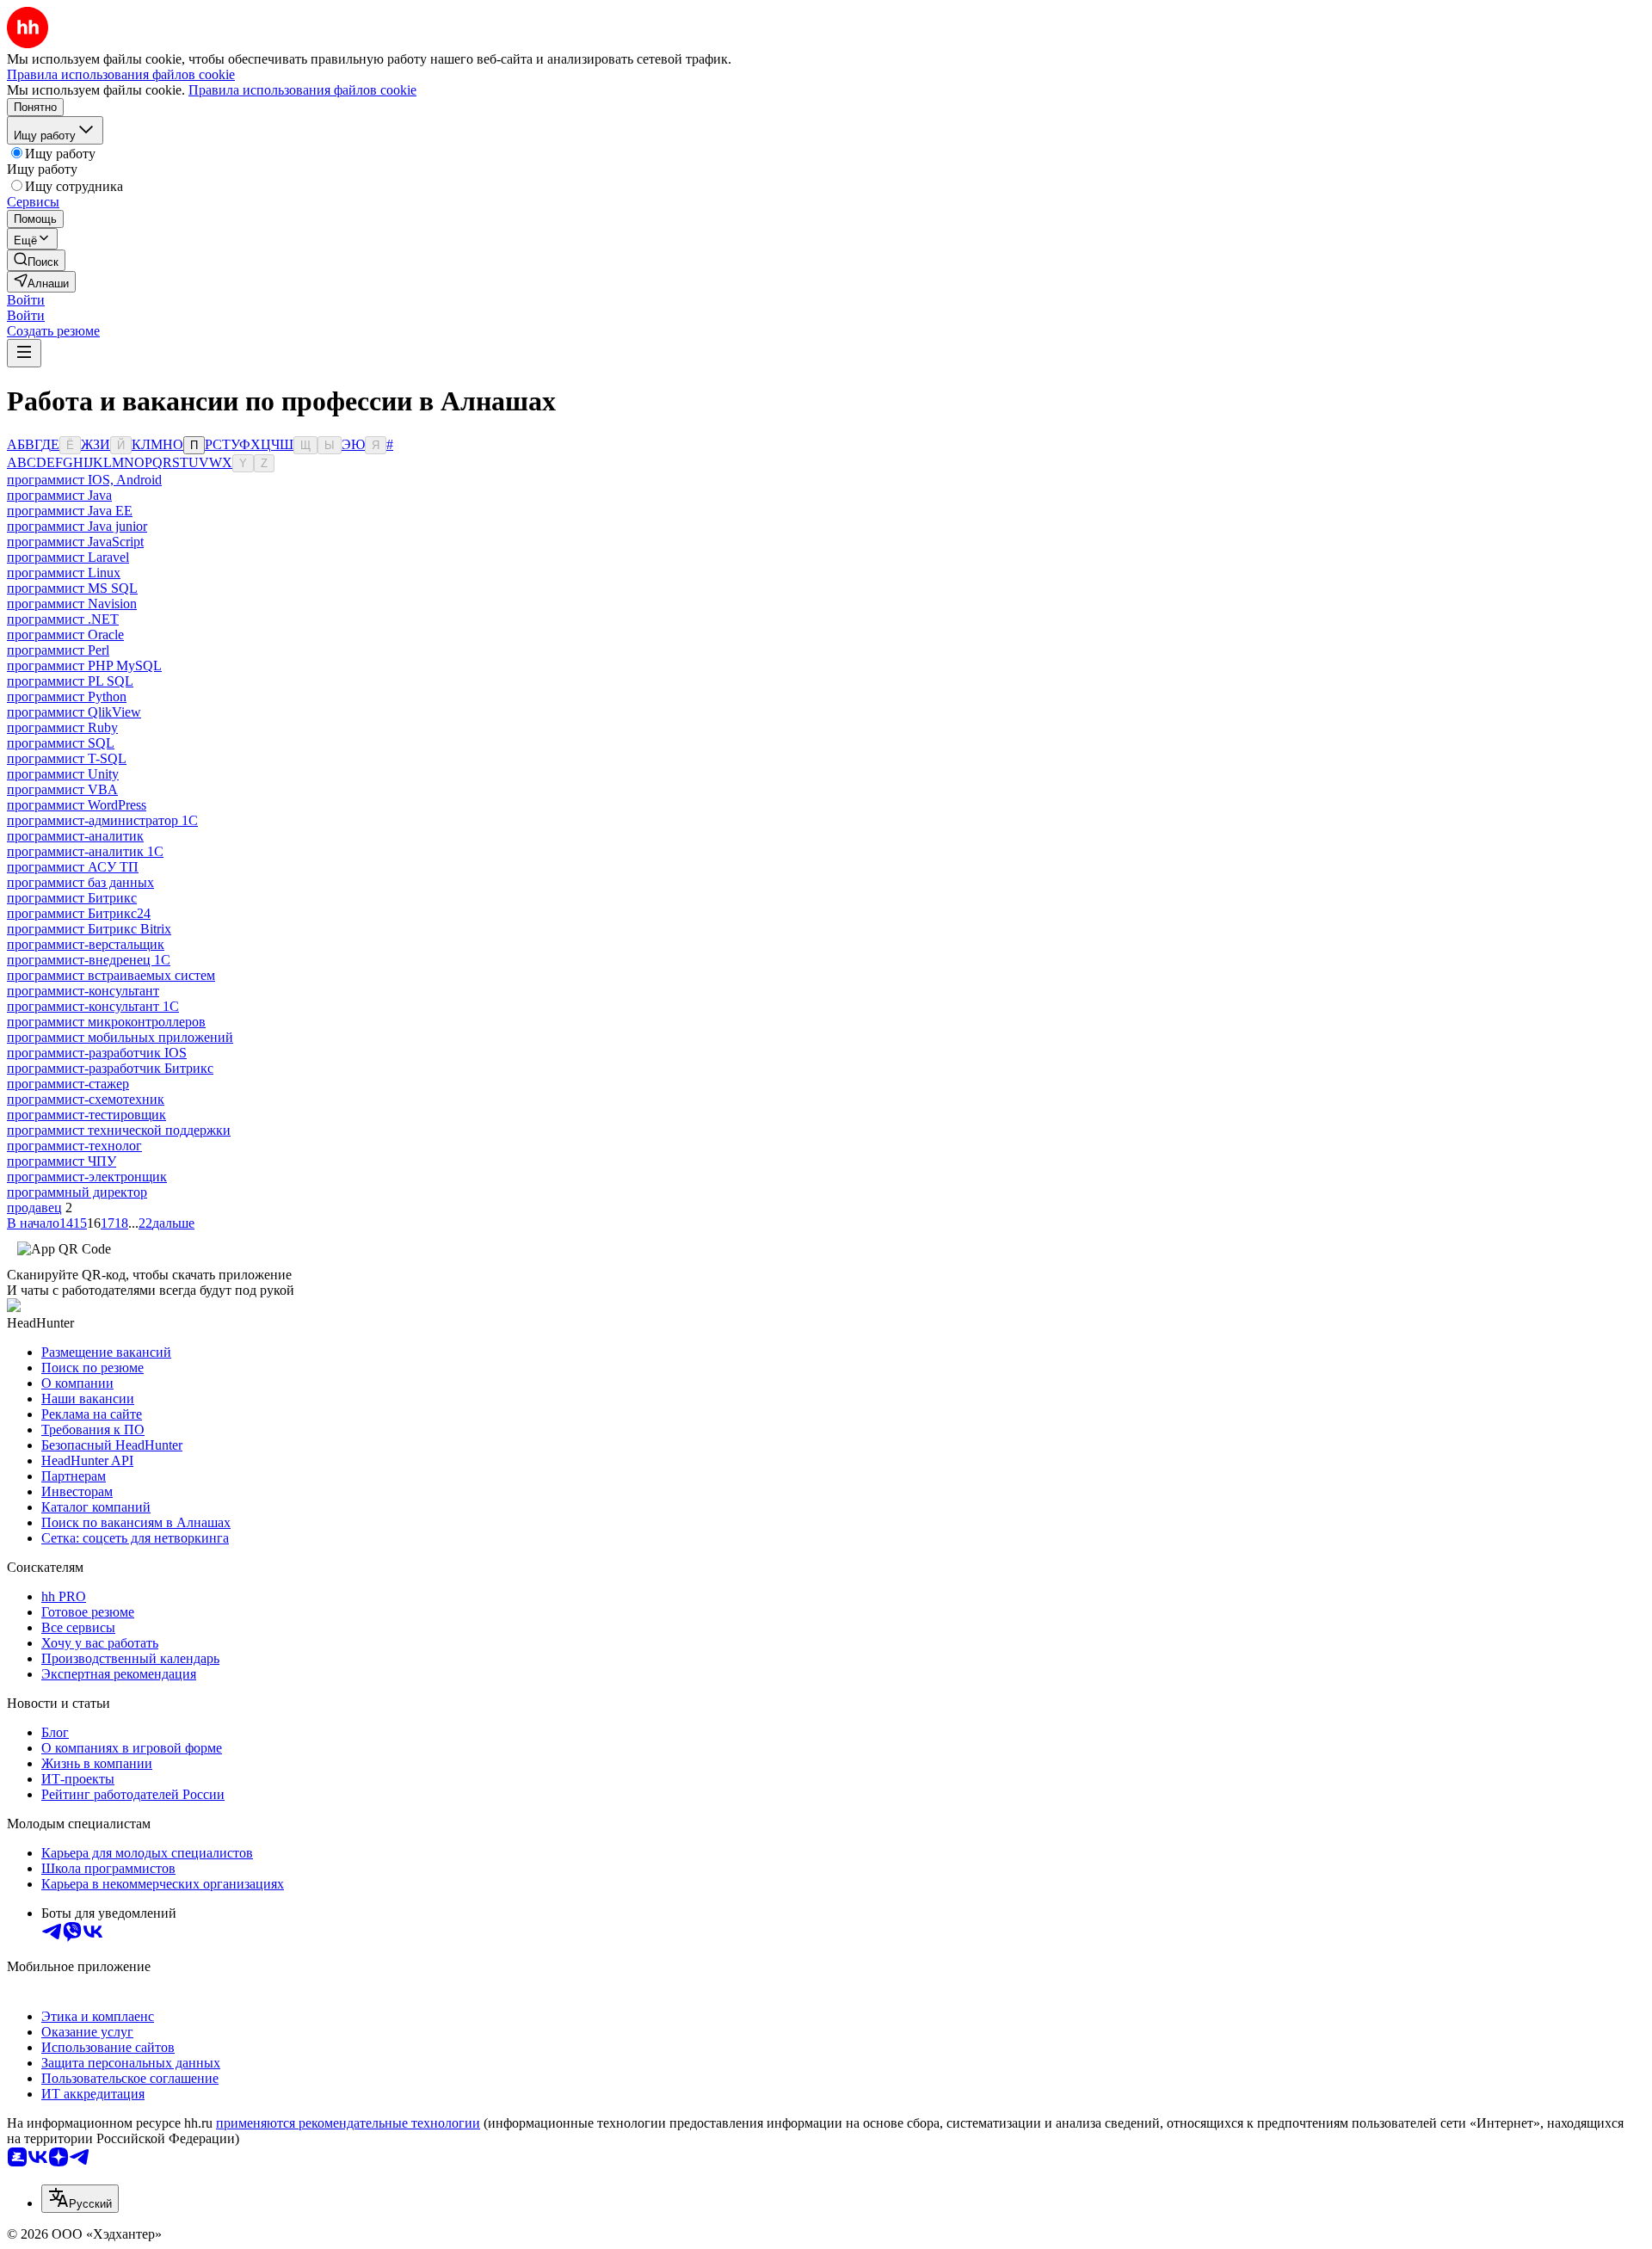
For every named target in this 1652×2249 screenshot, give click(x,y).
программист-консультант (83, 991)
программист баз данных (80, 882)
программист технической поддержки (119, 1130)
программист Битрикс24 (79, 913)
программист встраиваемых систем (111, 975)
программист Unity (63, 774)
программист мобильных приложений (120, 1037)
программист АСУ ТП (73, 867)
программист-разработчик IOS (97, 1053)
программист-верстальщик (86, 944)
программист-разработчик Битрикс (110, 1068)
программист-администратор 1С (102, 820)
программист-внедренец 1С (89, 960)
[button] (26, 300)
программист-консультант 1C (93, 1006)
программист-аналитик (75, 836)
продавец (34, 1208)
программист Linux (64, 573)
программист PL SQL (70, 681)
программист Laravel (68, 557)
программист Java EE (70, 511)
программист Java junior (77, 526)
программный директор (77, 1192)
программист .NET (63, 619)
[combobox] (80, 2199)
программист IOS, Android (84, 480)
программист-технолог (74, 1146)
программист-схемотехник (86, 1099)
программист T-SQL (67, 758)
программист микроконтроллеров (106, 1022)
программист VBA (62, 789)
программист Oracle (65, 635)
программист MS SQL (72, 588)
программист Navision (72, 604)
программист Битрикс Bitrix (89, 929)
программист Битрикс (72, 898)
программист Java (59, 495)
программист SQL (61, 743)
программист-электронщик (87, 1177)
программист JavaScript (75, 542)
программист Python (67, 696)
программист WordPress (77, 805)
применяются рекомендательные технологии (348, 2123)
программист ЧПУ (62, 1161)
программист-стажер (68, 1084)
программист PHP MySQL (84, 665)
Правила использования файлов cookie (302, 90)
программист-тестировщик (86, 1115)
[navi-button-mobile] (24, 353)
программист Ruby (62, 727)
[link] (36, 260)
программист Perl (58, 650)
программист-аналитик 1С (85, 851)
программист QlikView (74, 712)
